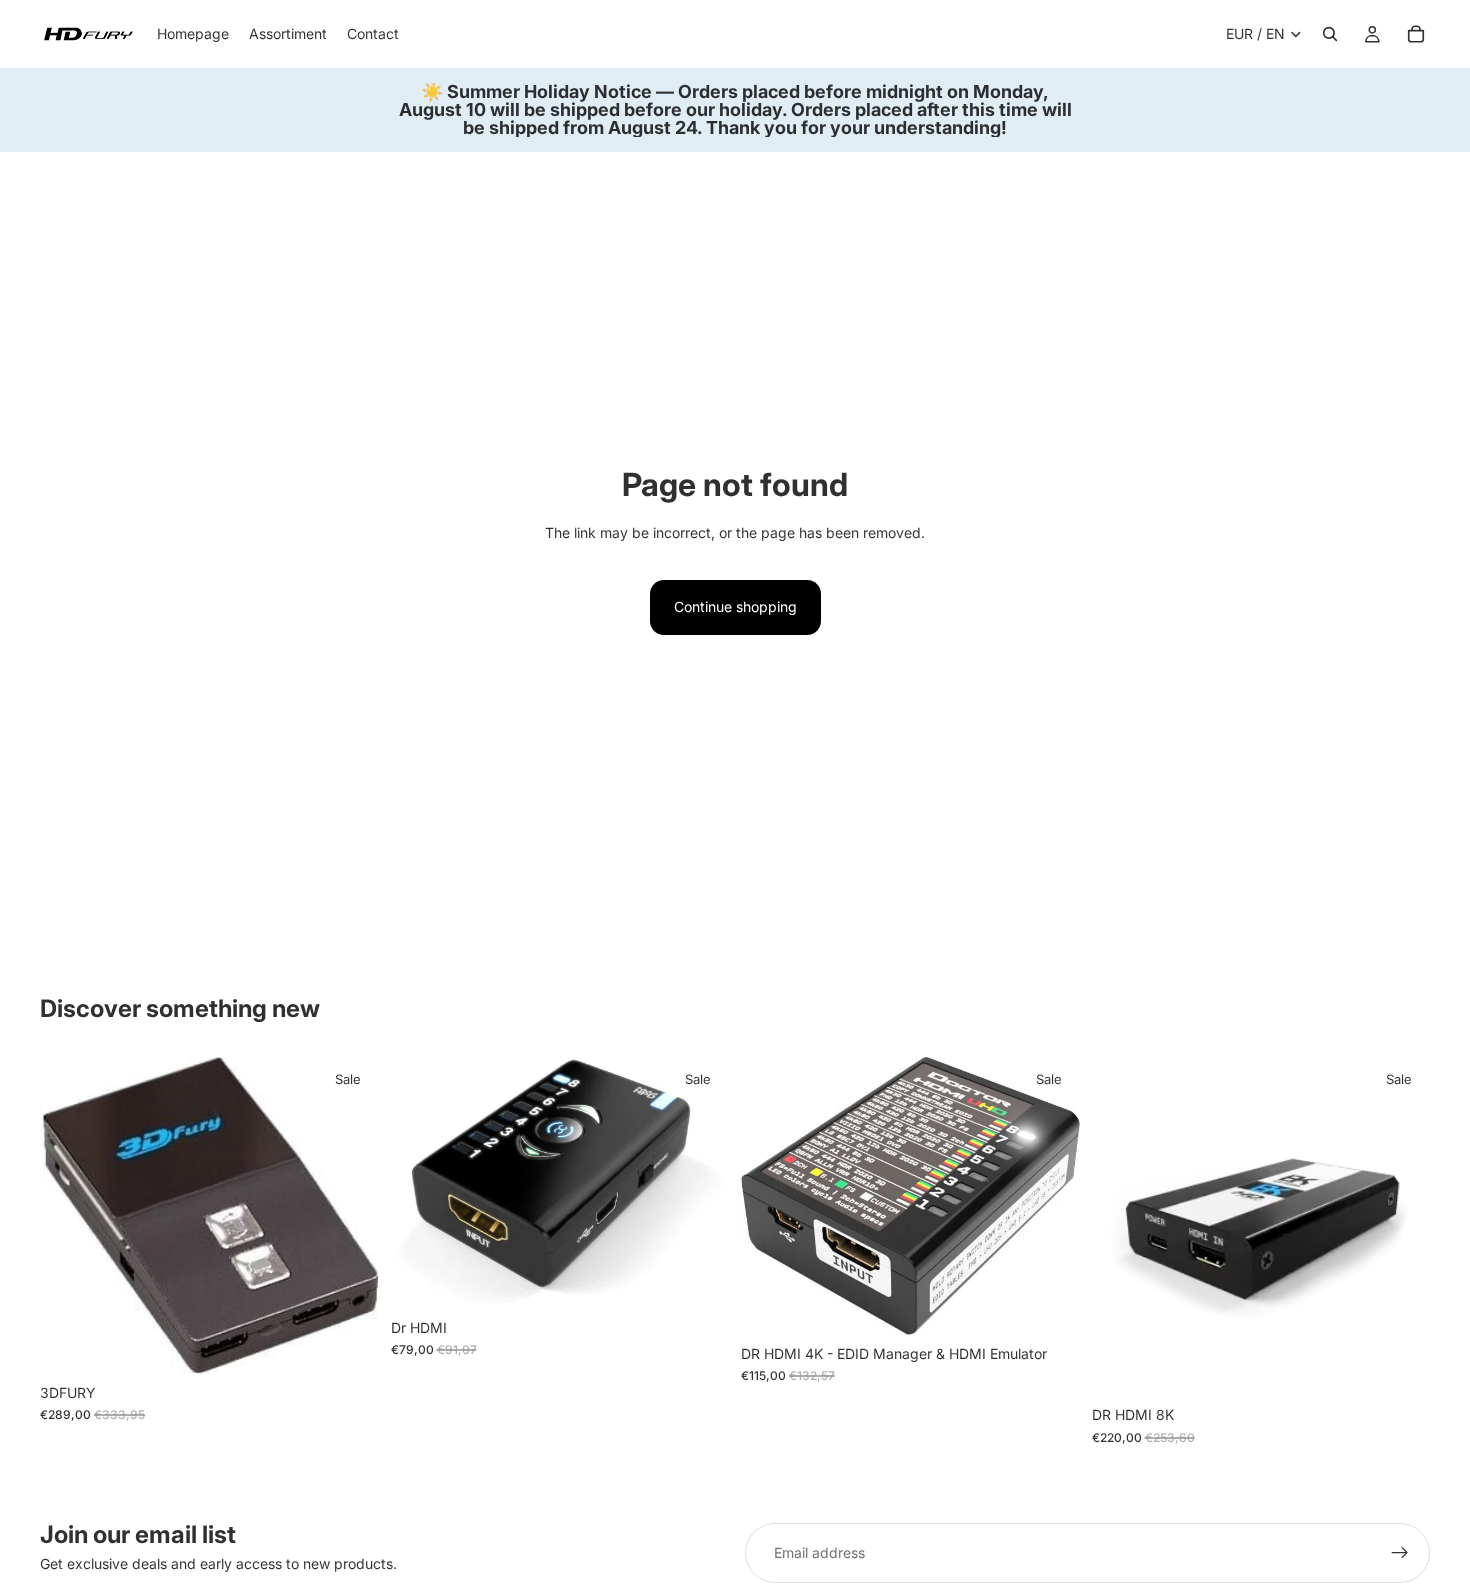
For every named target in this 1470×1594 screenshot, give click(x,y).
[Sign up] (1400, 1553)
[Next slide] (349, 1216)
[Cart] (1416, 34)
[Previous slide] (70, 1216)
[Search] (1330, 34)
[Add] (348, 1343)
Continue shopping (735, 606)
